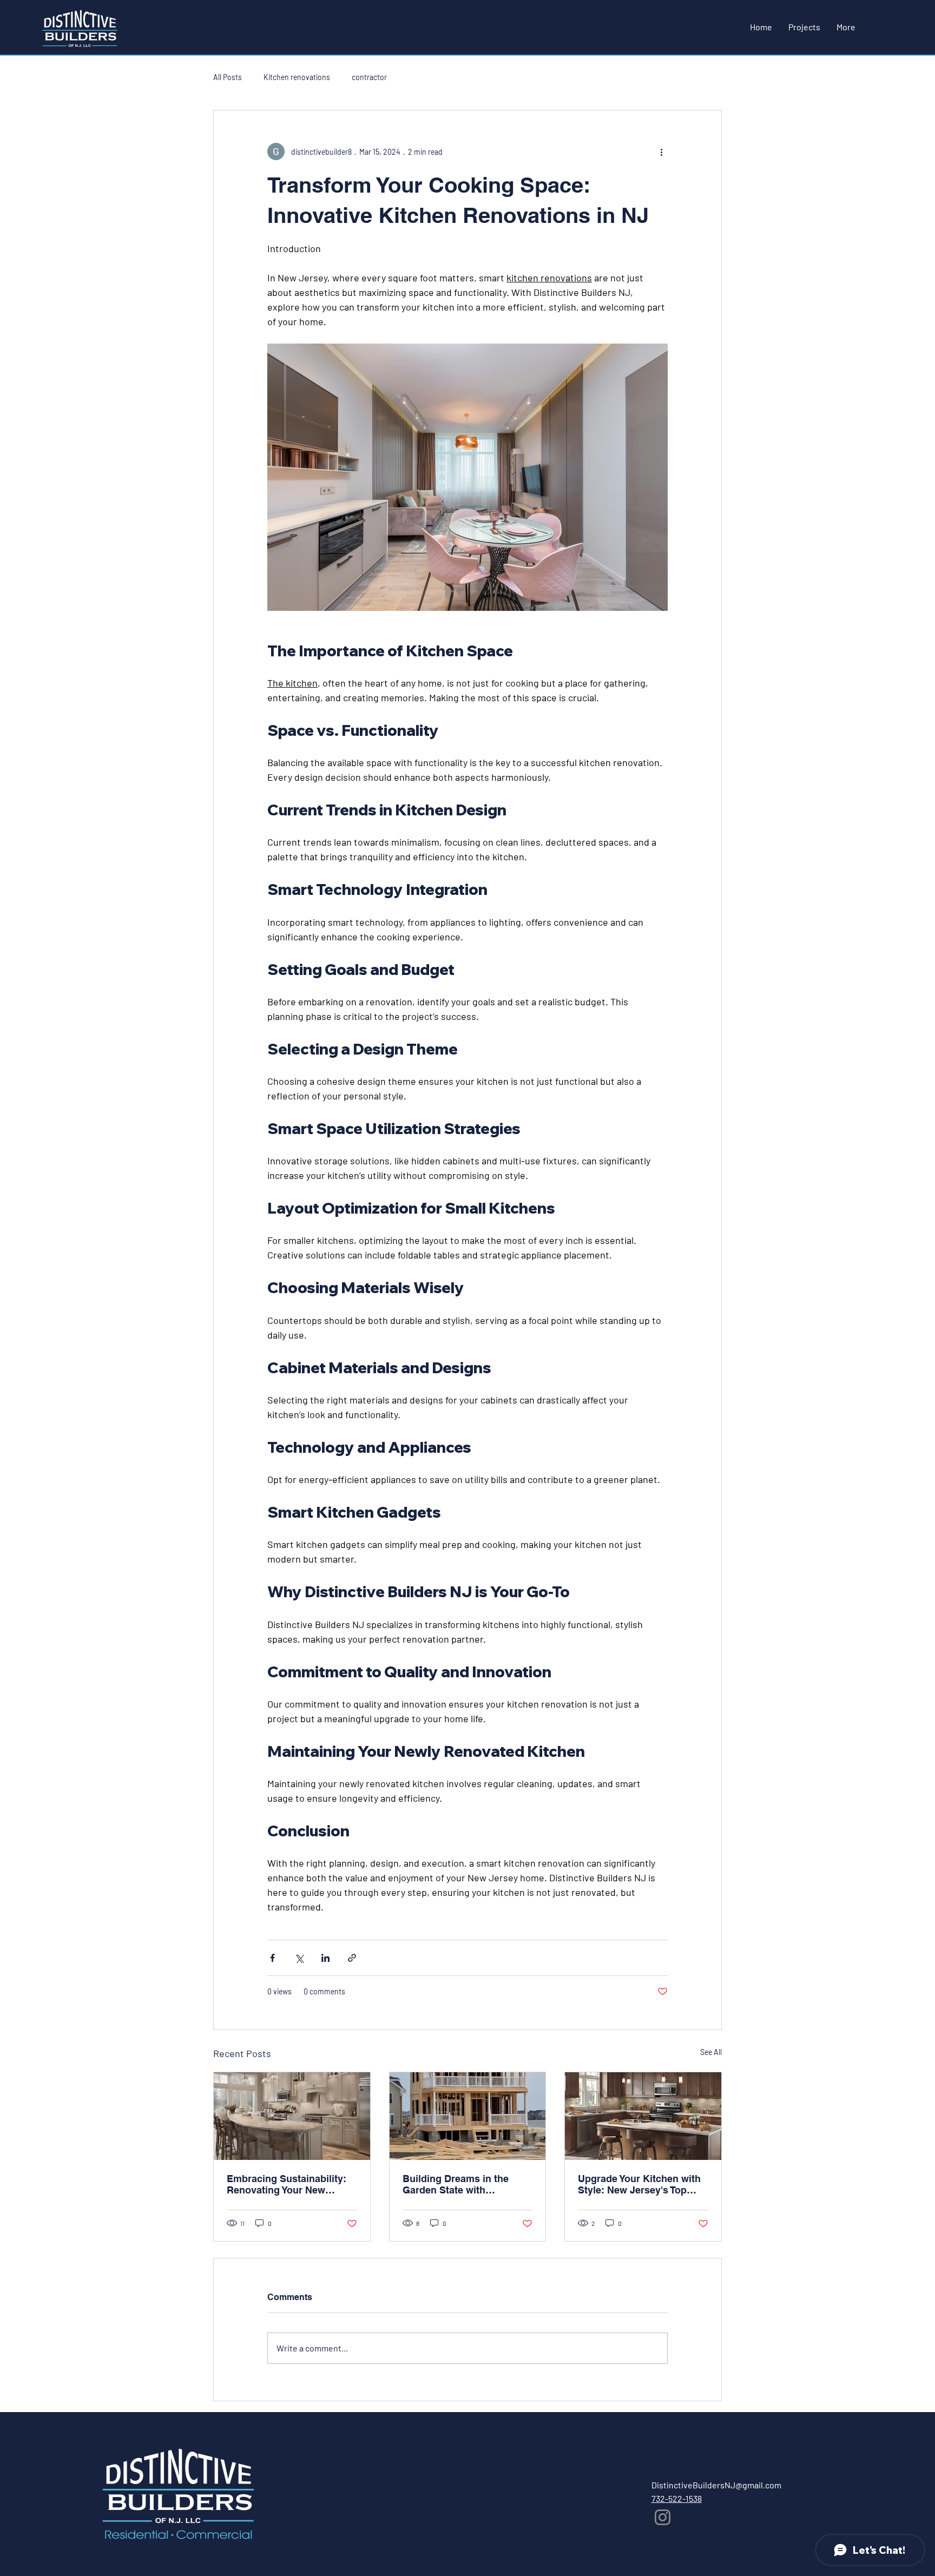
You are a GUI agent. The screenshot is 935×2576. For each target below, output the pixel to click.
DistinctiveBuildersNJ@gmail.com (716, 2485)
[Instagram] (663, 2517)
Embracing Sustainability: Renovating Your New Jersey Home (287, 2184)
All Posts (228, 77)
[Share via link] (352, 1958)
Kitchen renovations (297, 77)
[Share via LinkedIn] (325, 1958)
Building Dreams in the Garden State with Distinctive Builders (456, 2184)
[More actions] (661, 151)
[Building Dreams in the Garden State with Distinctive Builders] (468, 2116)
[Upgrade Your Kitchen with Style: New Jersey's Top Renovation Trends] (643, 2116)
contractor (369, 77)
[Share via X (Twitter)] (299, 1958)
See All (711, 2052)
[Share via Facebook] (272, 1958)
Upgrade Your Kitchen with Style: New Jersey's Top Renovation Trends (639, 2184)
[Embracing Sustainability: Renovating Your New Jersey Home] (292, 2116)
